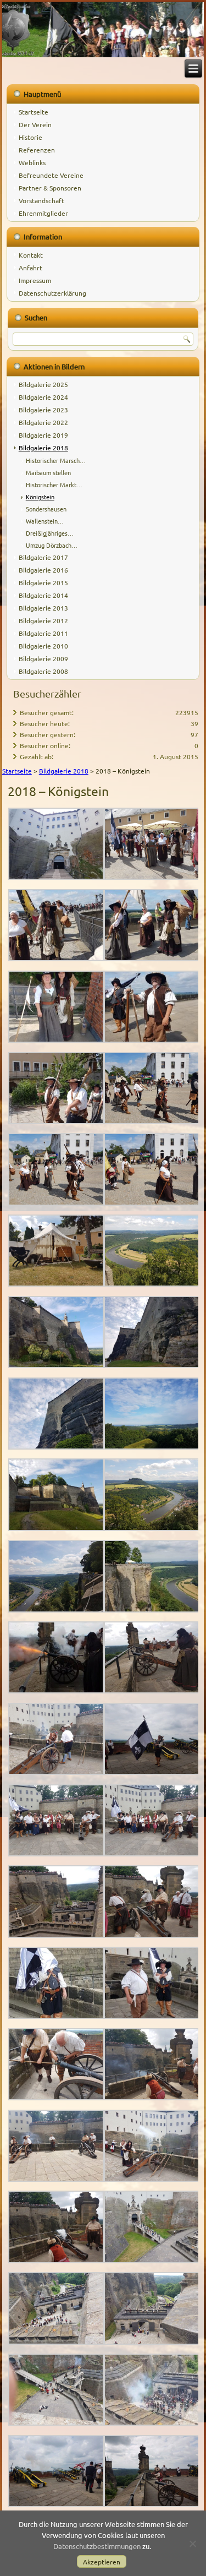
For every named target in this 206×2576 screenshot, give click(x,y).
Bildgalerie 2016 (43, 570)
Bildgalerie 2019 (43, 435)
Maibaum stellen (48, 472)
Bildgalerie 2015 (43, 582)
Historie (30, 137)
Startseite (34, 112)
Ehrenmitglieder (43, 213)
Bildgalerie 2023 (43, 410)
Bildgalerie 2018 (43, 448)
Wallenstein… (45, 521)
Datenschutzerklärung (52, 293)
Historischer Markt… (54, 484)
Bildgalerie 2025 (43, 384)
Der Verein (35, 124)
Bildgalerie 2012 (43, 620)
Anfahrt (30, 268)
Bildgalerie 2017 (43, 557)
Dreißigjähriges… (50, 533)
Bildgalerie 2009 (43, 658)
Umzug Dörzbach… (52, 545)
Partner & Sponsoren (50, 188)
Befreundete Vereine (51, 175)
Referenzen (37, 150)
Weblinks (32, 162)
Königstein (40, 497)
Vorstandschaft (41, 200)
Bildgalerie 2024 (43, 397)
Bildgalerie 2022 (43, 422)
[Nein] (192, 2544)
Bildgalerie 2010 (43, 646)
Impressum (35, 280)
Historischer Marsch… (56, 460)
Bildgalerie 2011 (43, 633)
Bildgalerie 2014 (43, 595)
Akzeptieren (102, 2562)
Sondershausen (46, 509)
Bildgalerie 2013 (43, 608)
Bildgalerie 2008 (43, 671)
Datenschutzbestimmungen (97, 2546)
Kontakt (31, 255)
